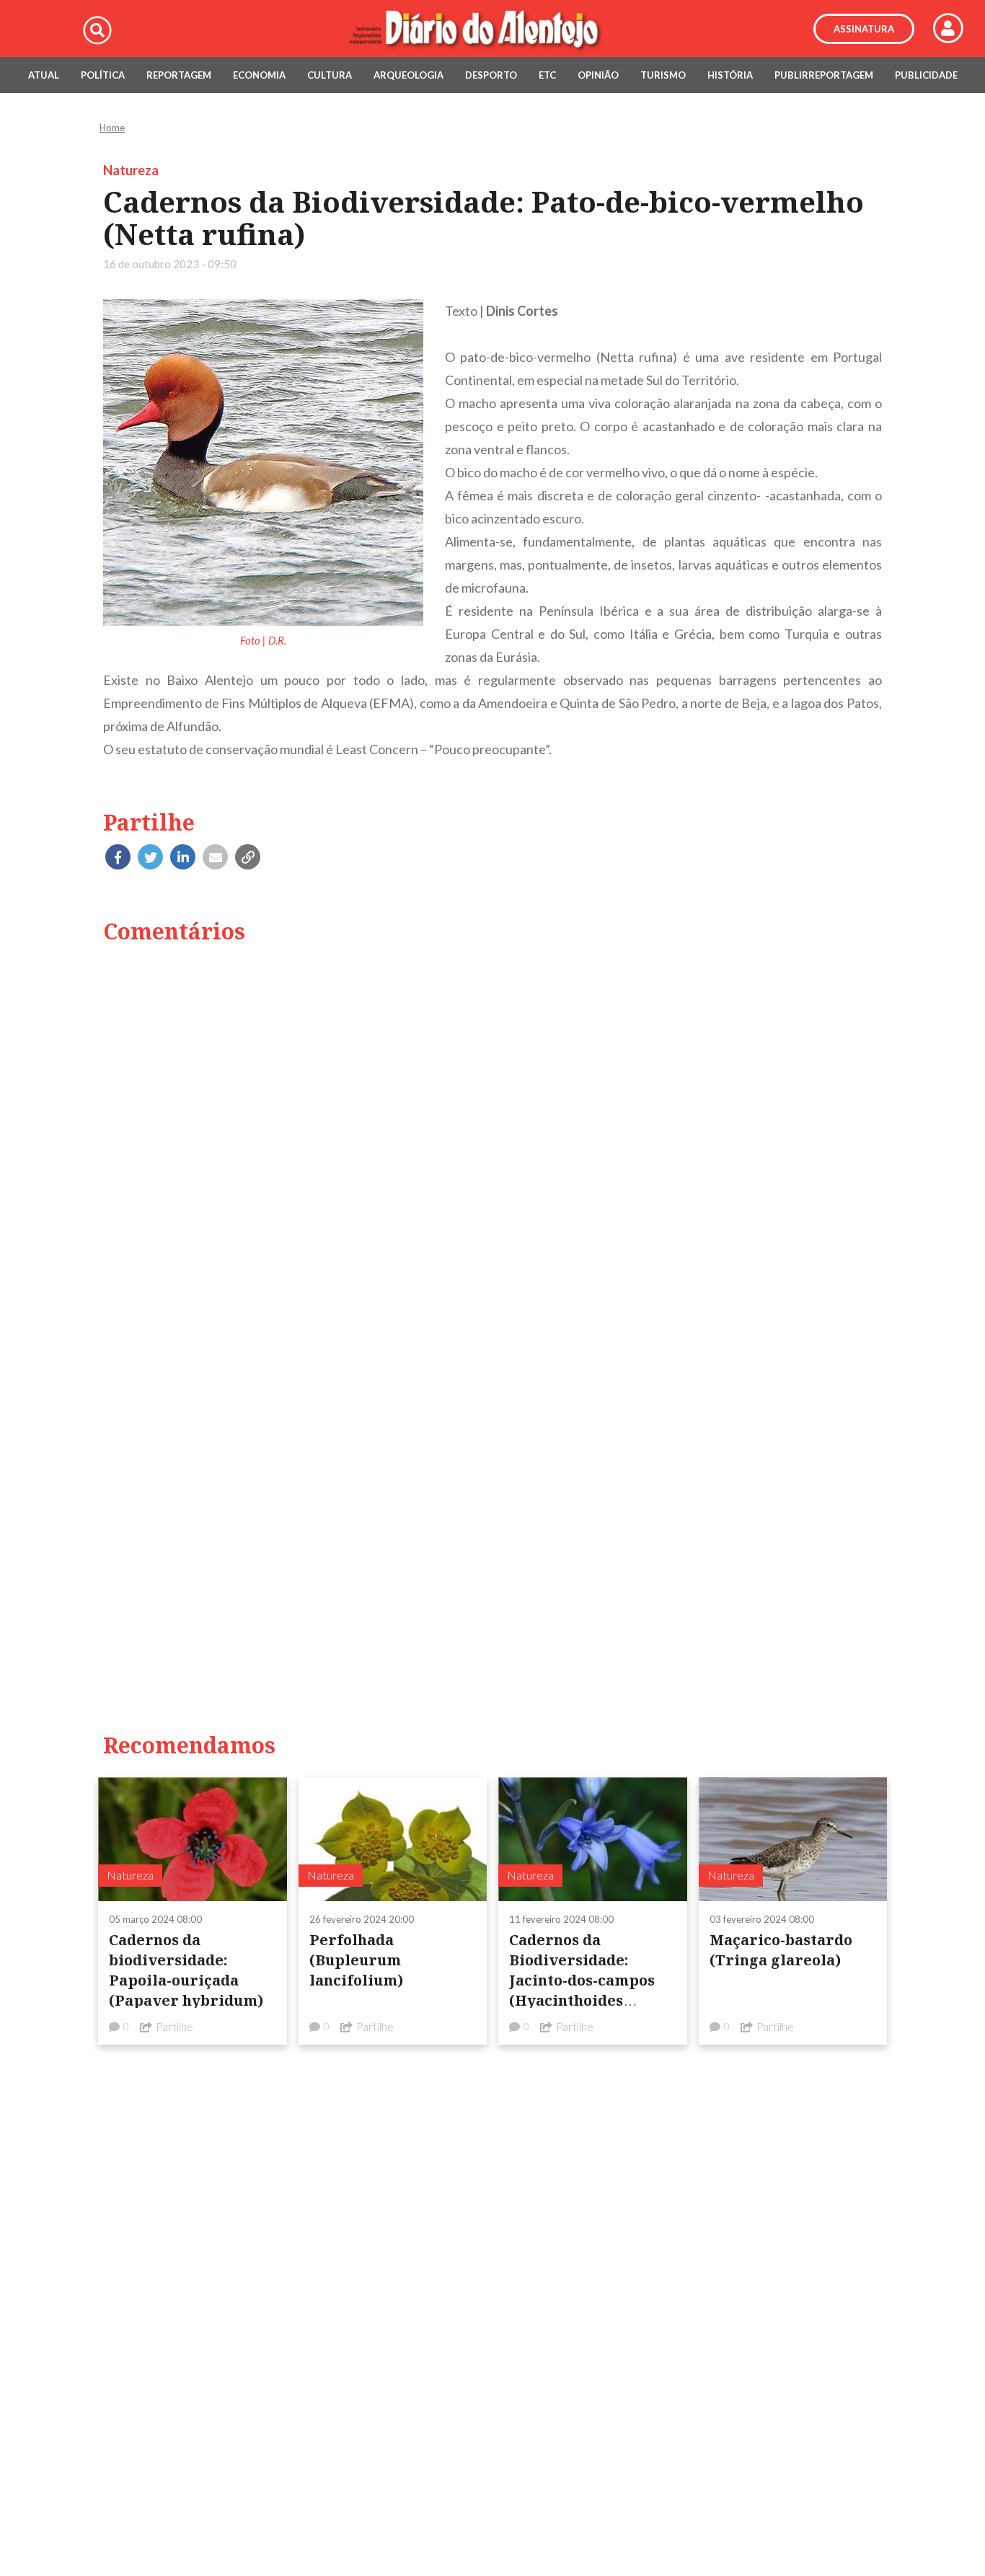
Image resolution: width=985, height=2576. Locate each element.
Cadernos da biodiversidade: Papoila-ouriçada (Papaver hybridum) (186, 1970)
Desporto (491, 75)
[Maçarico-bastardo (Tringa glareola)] (793, 1839)
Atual (44, 75)
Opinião (598, 75)
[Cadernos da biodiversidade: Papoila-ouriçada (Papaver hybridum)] (193, 1839)
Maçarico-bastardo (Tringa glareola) (781, 1950)
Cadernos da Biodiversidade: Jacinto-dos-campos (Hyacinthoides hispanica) (582, 1980)
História (730, 75)
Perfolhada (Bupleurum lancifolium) (356, 1960)
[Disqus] (492, 1141)
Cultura (330, 75)
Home (112, 128)
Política (103, 75)
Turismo (663, 75)
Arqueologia (408, 75)
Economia (259, 75)
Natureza (131, 170)
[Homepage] (492, 29)
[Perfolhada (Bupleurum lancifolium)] (393, 1839)
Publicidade (926, 75)
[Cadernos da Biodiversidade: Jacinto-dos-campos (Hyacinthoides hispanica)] (593, 1839)
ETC (547, 75)
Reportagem (179, 75)
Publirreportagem (824, 75)
